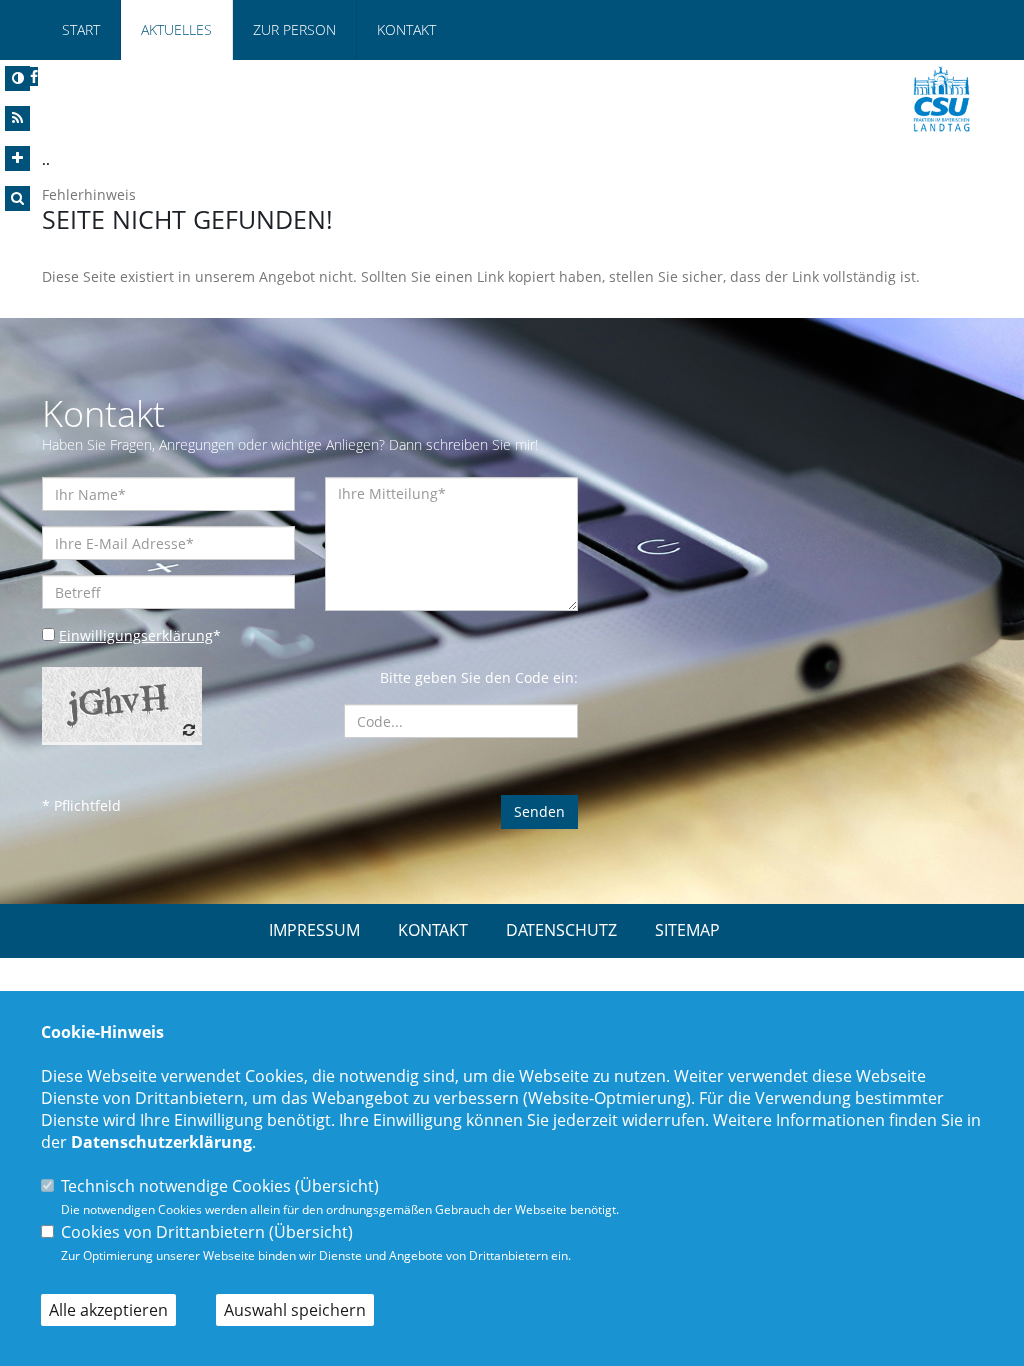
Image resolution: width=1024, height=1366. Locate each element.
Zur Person (294, 29)
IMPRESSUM (314, 930)
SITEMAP (687, 930)
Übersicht (337, 1186)
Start (81, 29)
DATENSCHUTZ (561, 930)
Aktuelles (176, 29)
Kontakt (406, 29)
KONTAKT (433, 930)
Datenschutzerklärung (161, 1142)
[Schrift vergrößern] (17, 158)
